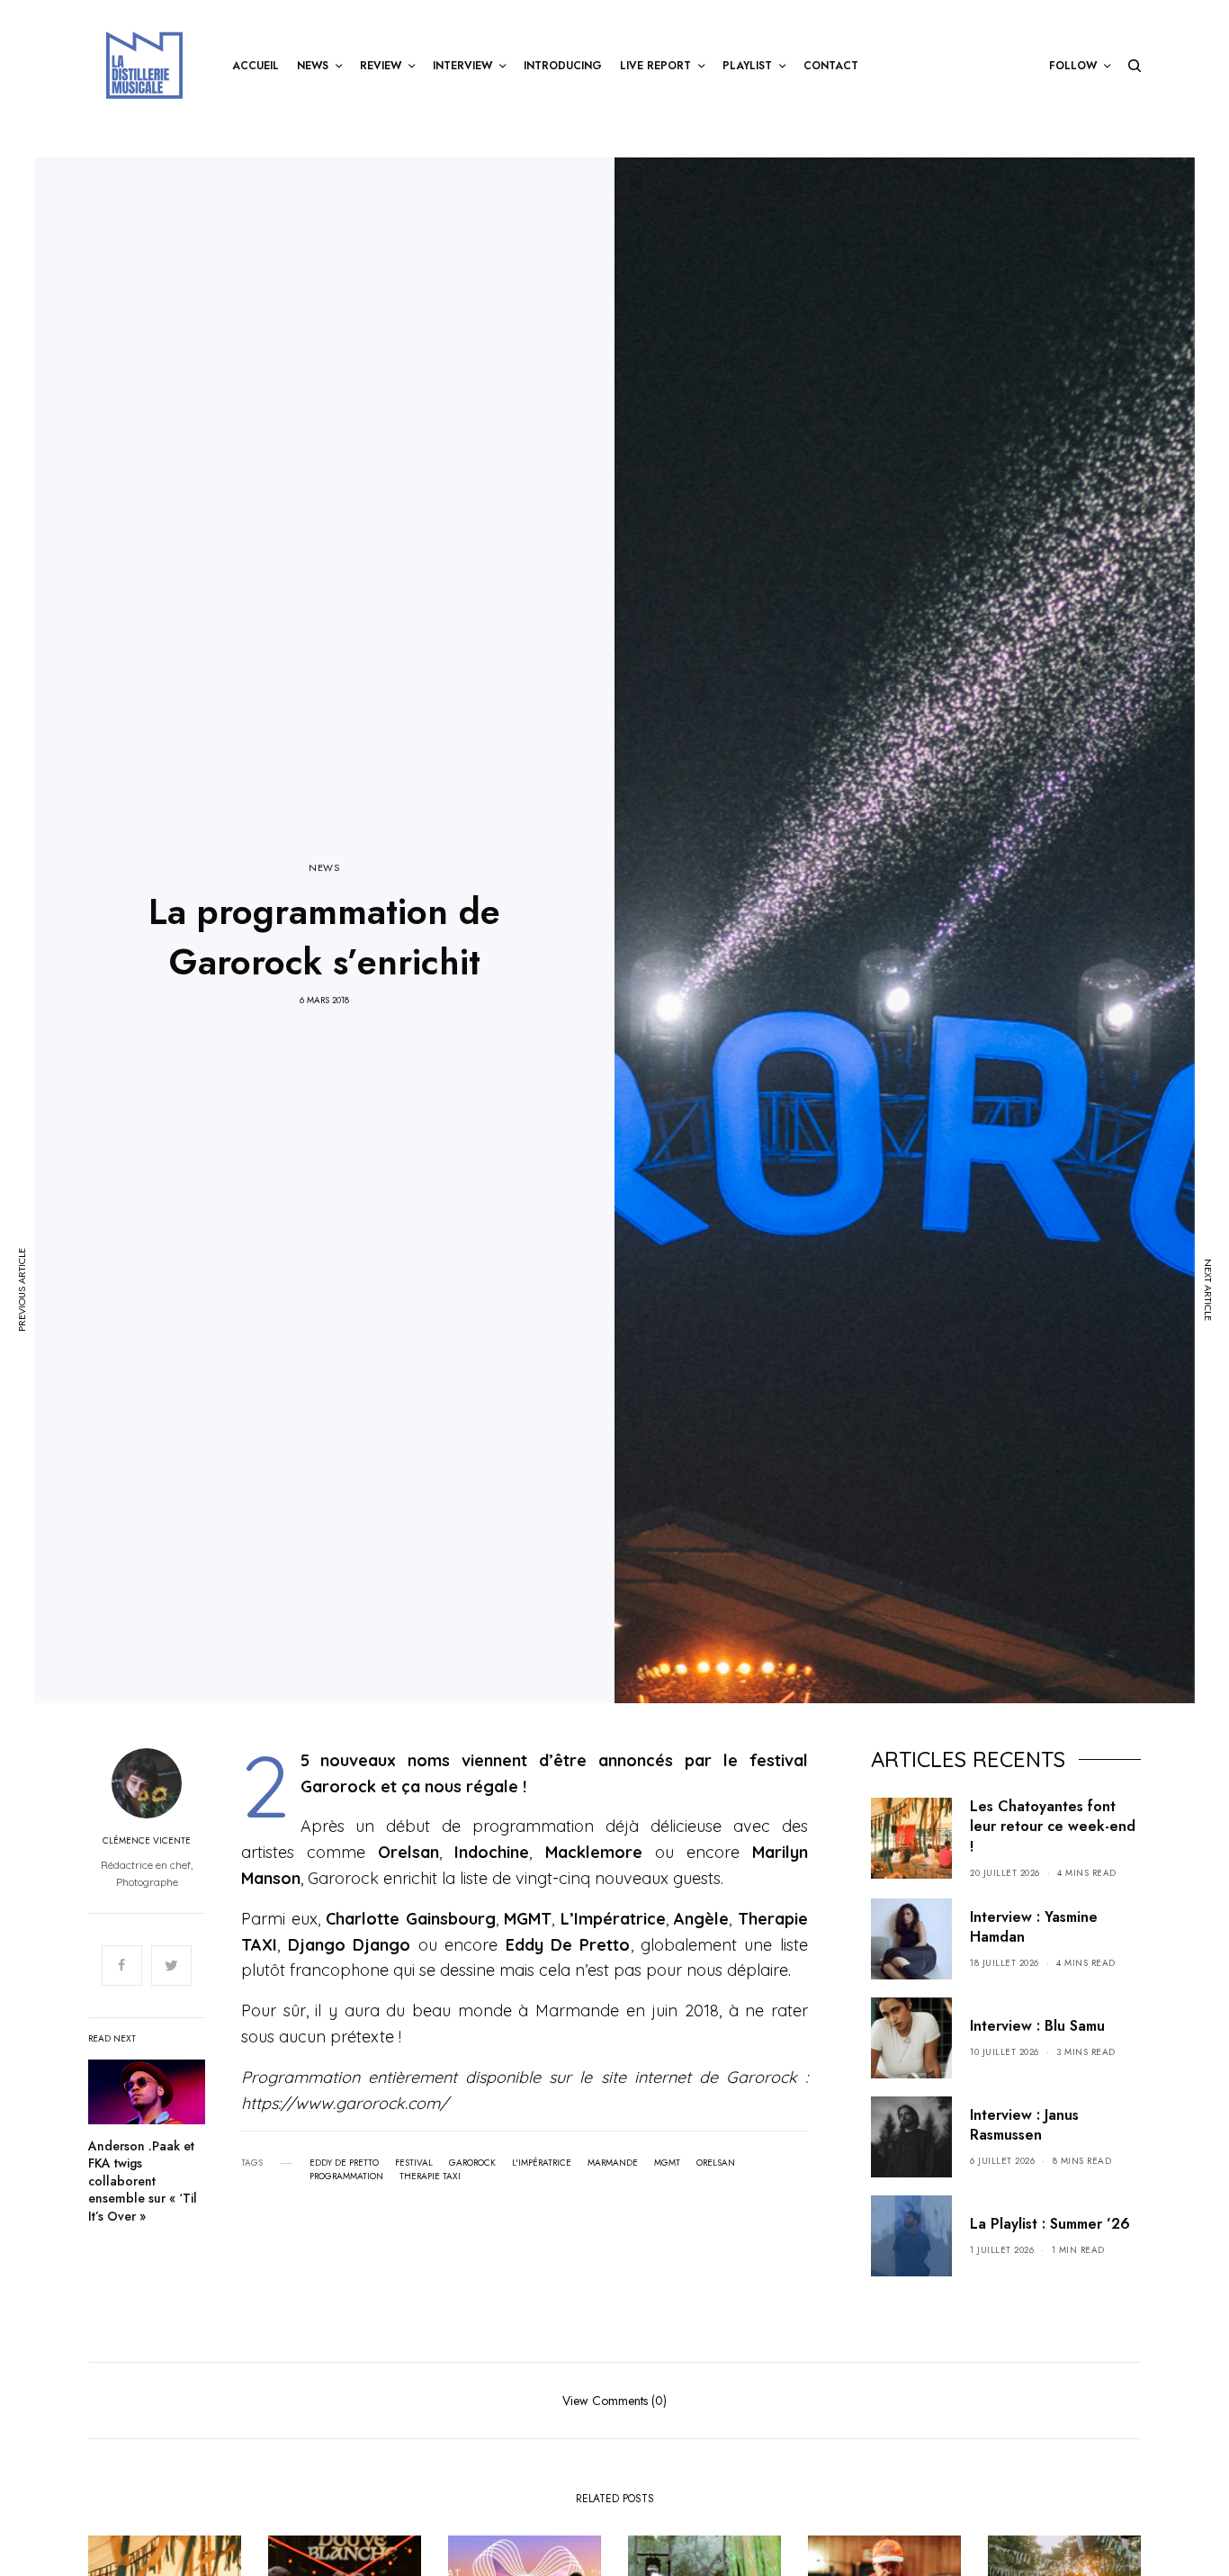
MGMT (667, 2163)
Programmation (346, 2177)
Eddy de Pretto (344, 2163)
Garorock (472, 2163)
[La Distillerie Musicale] (144, 65)
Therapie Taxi (430, 2177)
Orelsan (716, 2163)
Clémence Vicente (147, 1841)
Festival (414, 2163)
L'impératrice (542, 2163)
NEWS (324, 868)
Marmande (613, 2163)
